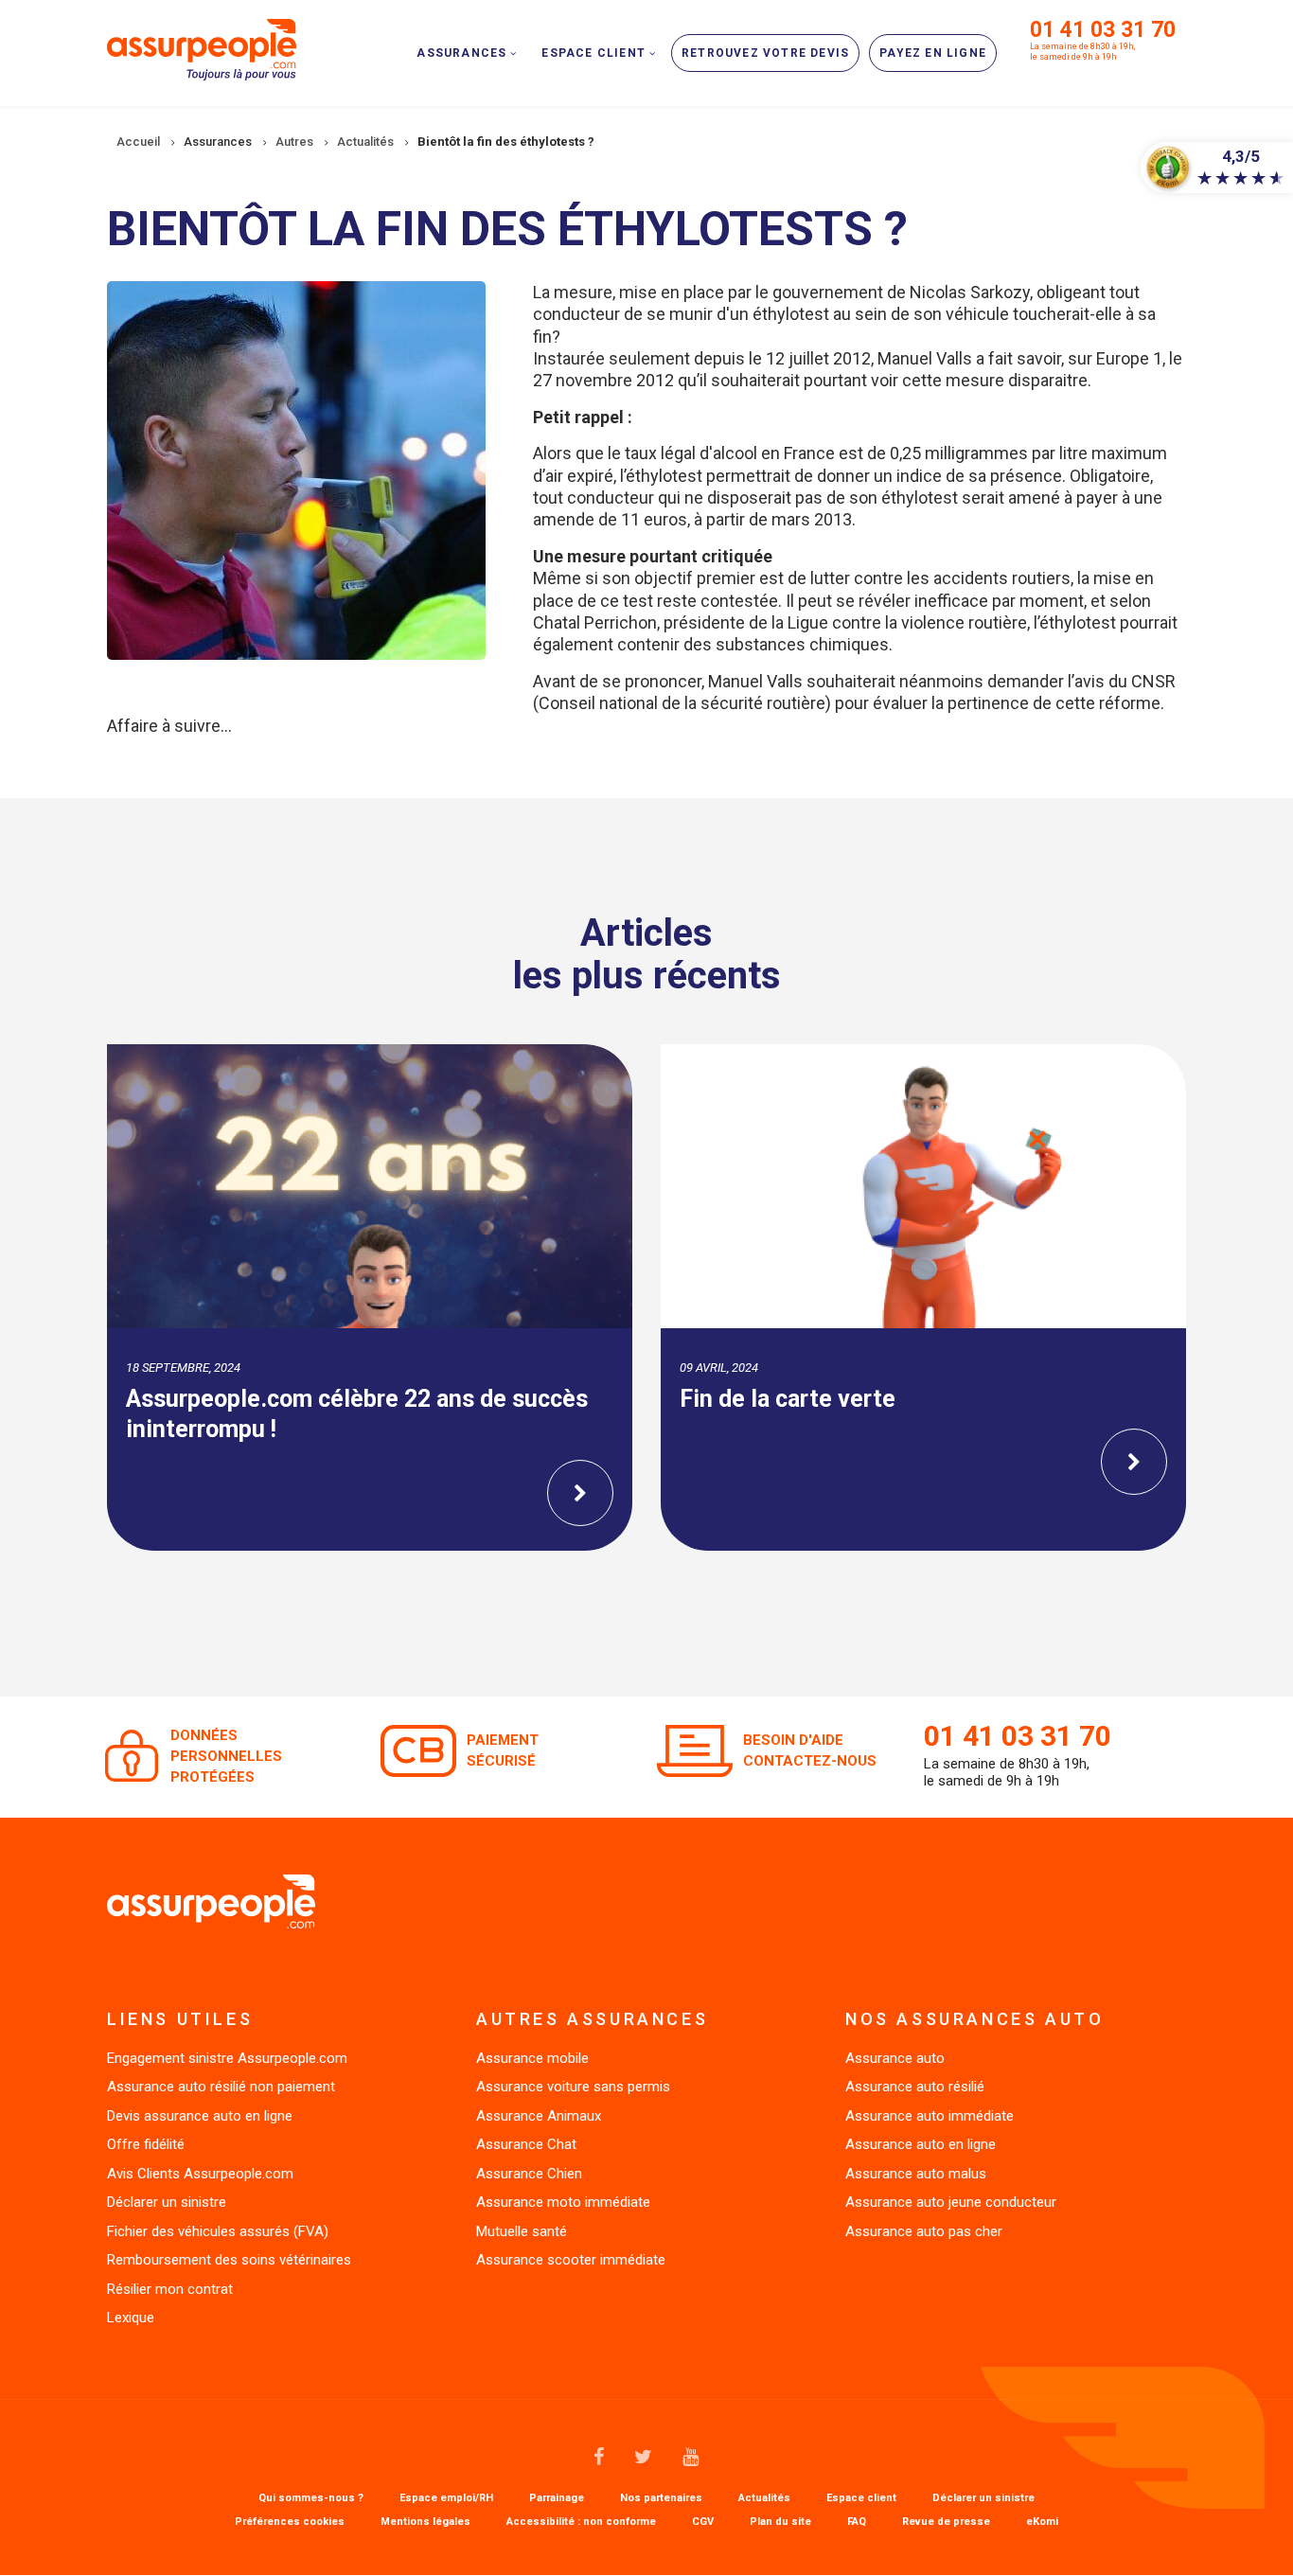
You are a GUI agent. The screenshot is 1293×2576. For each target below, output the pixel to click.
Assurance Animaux (539, 2116)
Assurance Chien (529, 2174)
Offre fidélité (146, 2144)
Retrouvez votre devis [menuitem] (765, 53)
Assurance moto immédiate (563, 2202)
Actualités (764, 2498)
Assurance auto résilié (915, 2087)
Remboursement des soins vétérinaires (229, 2260)
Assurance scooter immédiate (571, 2260)
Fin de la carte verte (788, 1399)
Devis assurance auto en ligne (200, 2116)
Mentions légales (425, 2522)
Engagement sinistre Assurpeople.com (227, 2058)
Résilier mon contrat (170, 2289)
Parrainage (557, 2498)
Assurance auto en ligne (921, 2144)
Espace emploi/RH (446, 2498)
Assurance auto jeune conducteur (951, 2202)
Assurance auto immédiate (930, 2116)
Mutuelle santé (522, 2231)
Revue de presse (946, 2522)
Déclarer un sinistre (167, 2202)
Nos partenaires (661, 2498)
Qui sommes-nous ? (311, 2498)
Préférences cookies (290, 2522)
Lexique (131, 2318)
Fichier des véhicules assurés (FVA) (218, 2231)
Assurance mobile (532, 2058)
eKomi (1042, 2522)
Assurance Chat (526, 2144)
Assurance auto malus (916, 2174)
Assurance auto (895, 2058)
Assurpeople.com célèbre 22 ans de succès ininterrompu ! (357, 1414)
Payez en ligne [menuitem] (933, 53)
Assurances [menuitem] (461, 53)
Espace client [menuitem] (593, 53)
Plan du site (780, 2522)
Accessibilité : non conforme (581, 2522)
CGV (703, 2522)
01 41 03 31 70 (1103, 30)
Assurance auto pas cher (924, 2231)
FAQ (857, 2522)
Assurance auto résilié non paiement (221, 2087)
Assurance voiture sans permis (573, 2087)
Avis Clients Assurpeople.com (200, 2174)
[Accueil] (202, 48)
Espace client (861, 2498)
